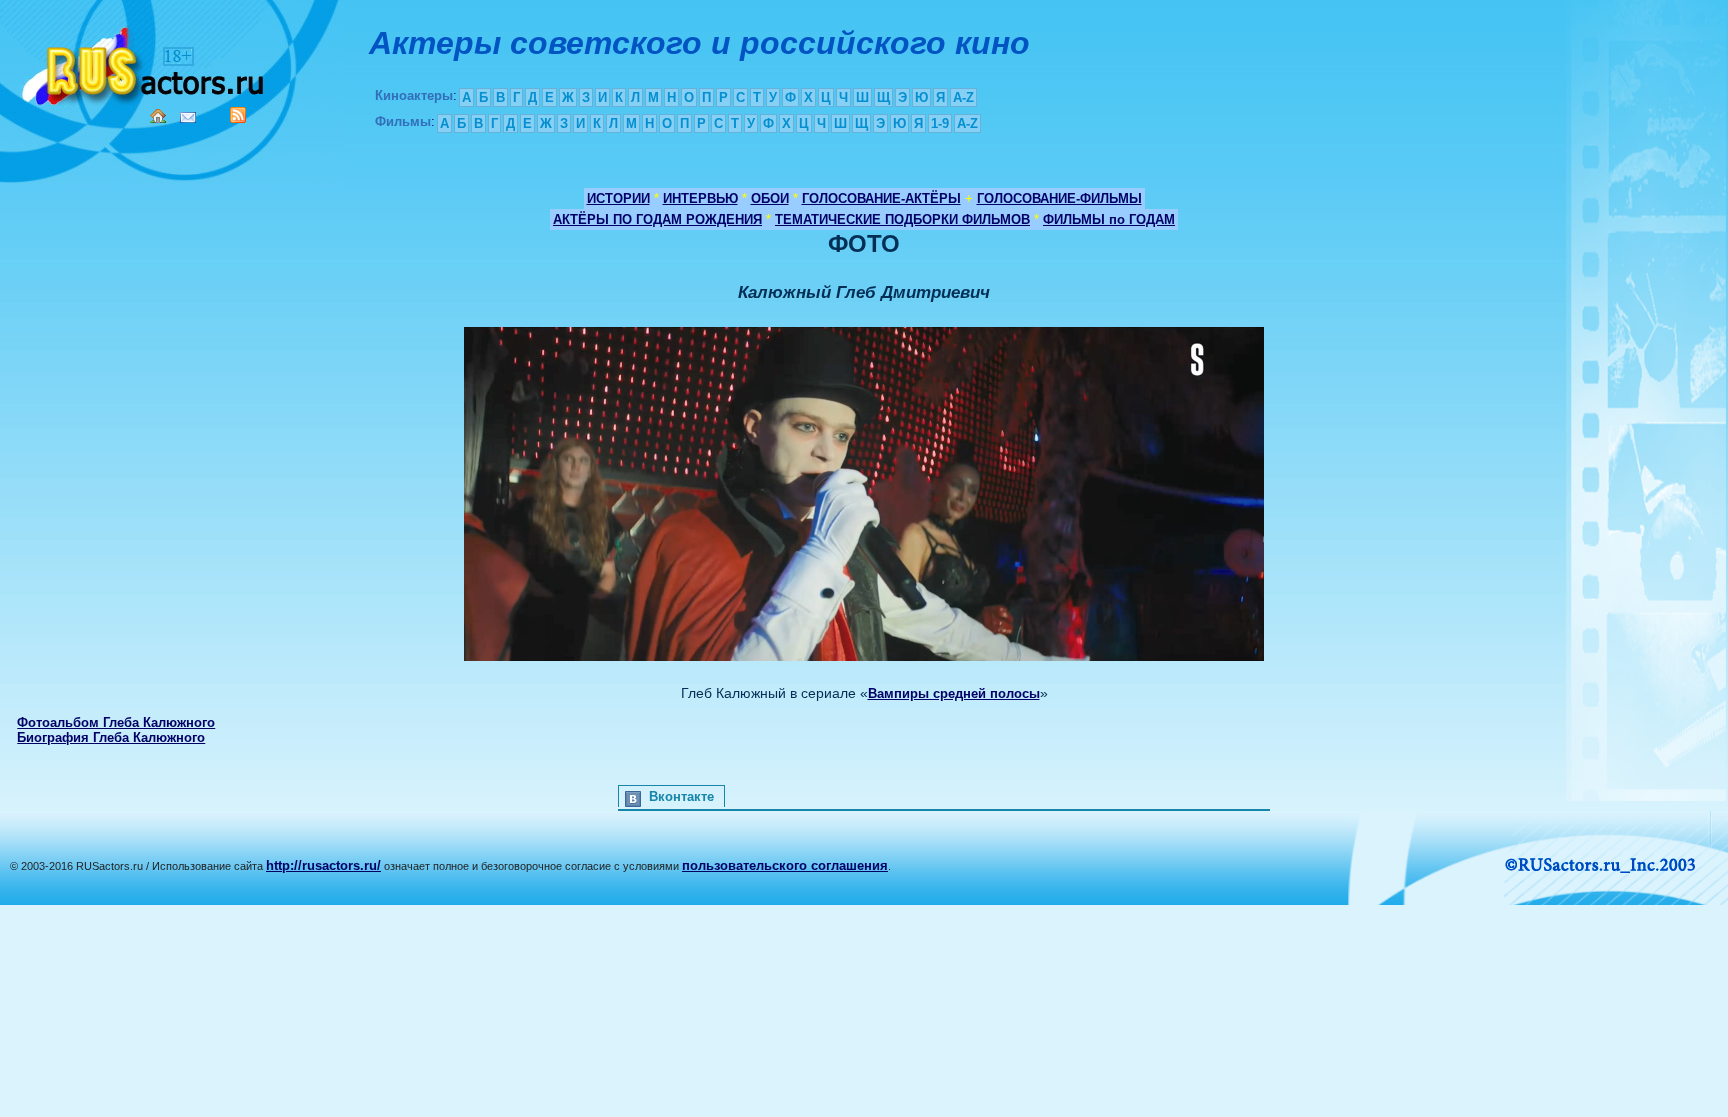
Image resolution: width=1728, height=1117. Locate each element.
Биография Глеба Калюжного (111, 737)
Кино (145, 62)
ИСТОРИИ (618, 198)
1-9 (940, 123)
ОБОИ (770, 198)
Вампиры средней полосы (954, 693)
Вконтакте (681, 796)
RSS (238, 115)
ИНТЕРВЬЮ (700, 198)
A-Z (963, 97)
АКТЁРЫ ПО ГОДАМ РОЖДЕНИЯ (657, 219)
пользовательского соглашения (785, 865)
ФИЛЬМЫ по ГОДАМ (1109, 219)
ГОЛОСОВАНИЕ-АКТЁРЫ (881, 198)
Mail (188, 117)
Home (158, 116)
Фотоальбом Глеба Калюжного (116, 722)
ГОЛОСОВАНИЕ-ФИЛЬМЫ (1059, 198)
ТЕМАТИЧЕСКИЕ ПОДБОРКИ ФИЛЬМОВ (902, 219)
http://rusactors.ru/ (323, 865)
